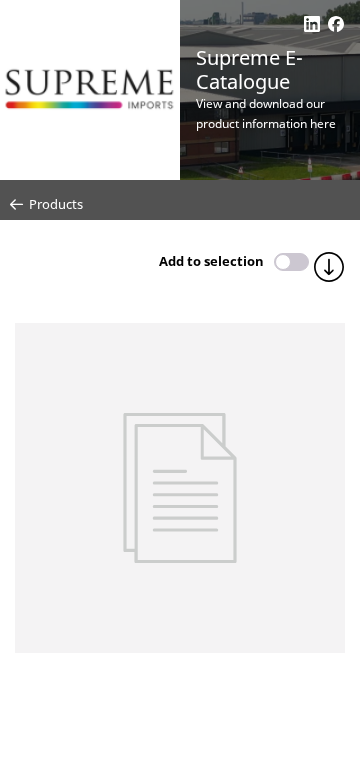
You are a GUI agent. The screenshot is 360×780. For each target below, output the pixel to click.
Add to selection (211, 261)
